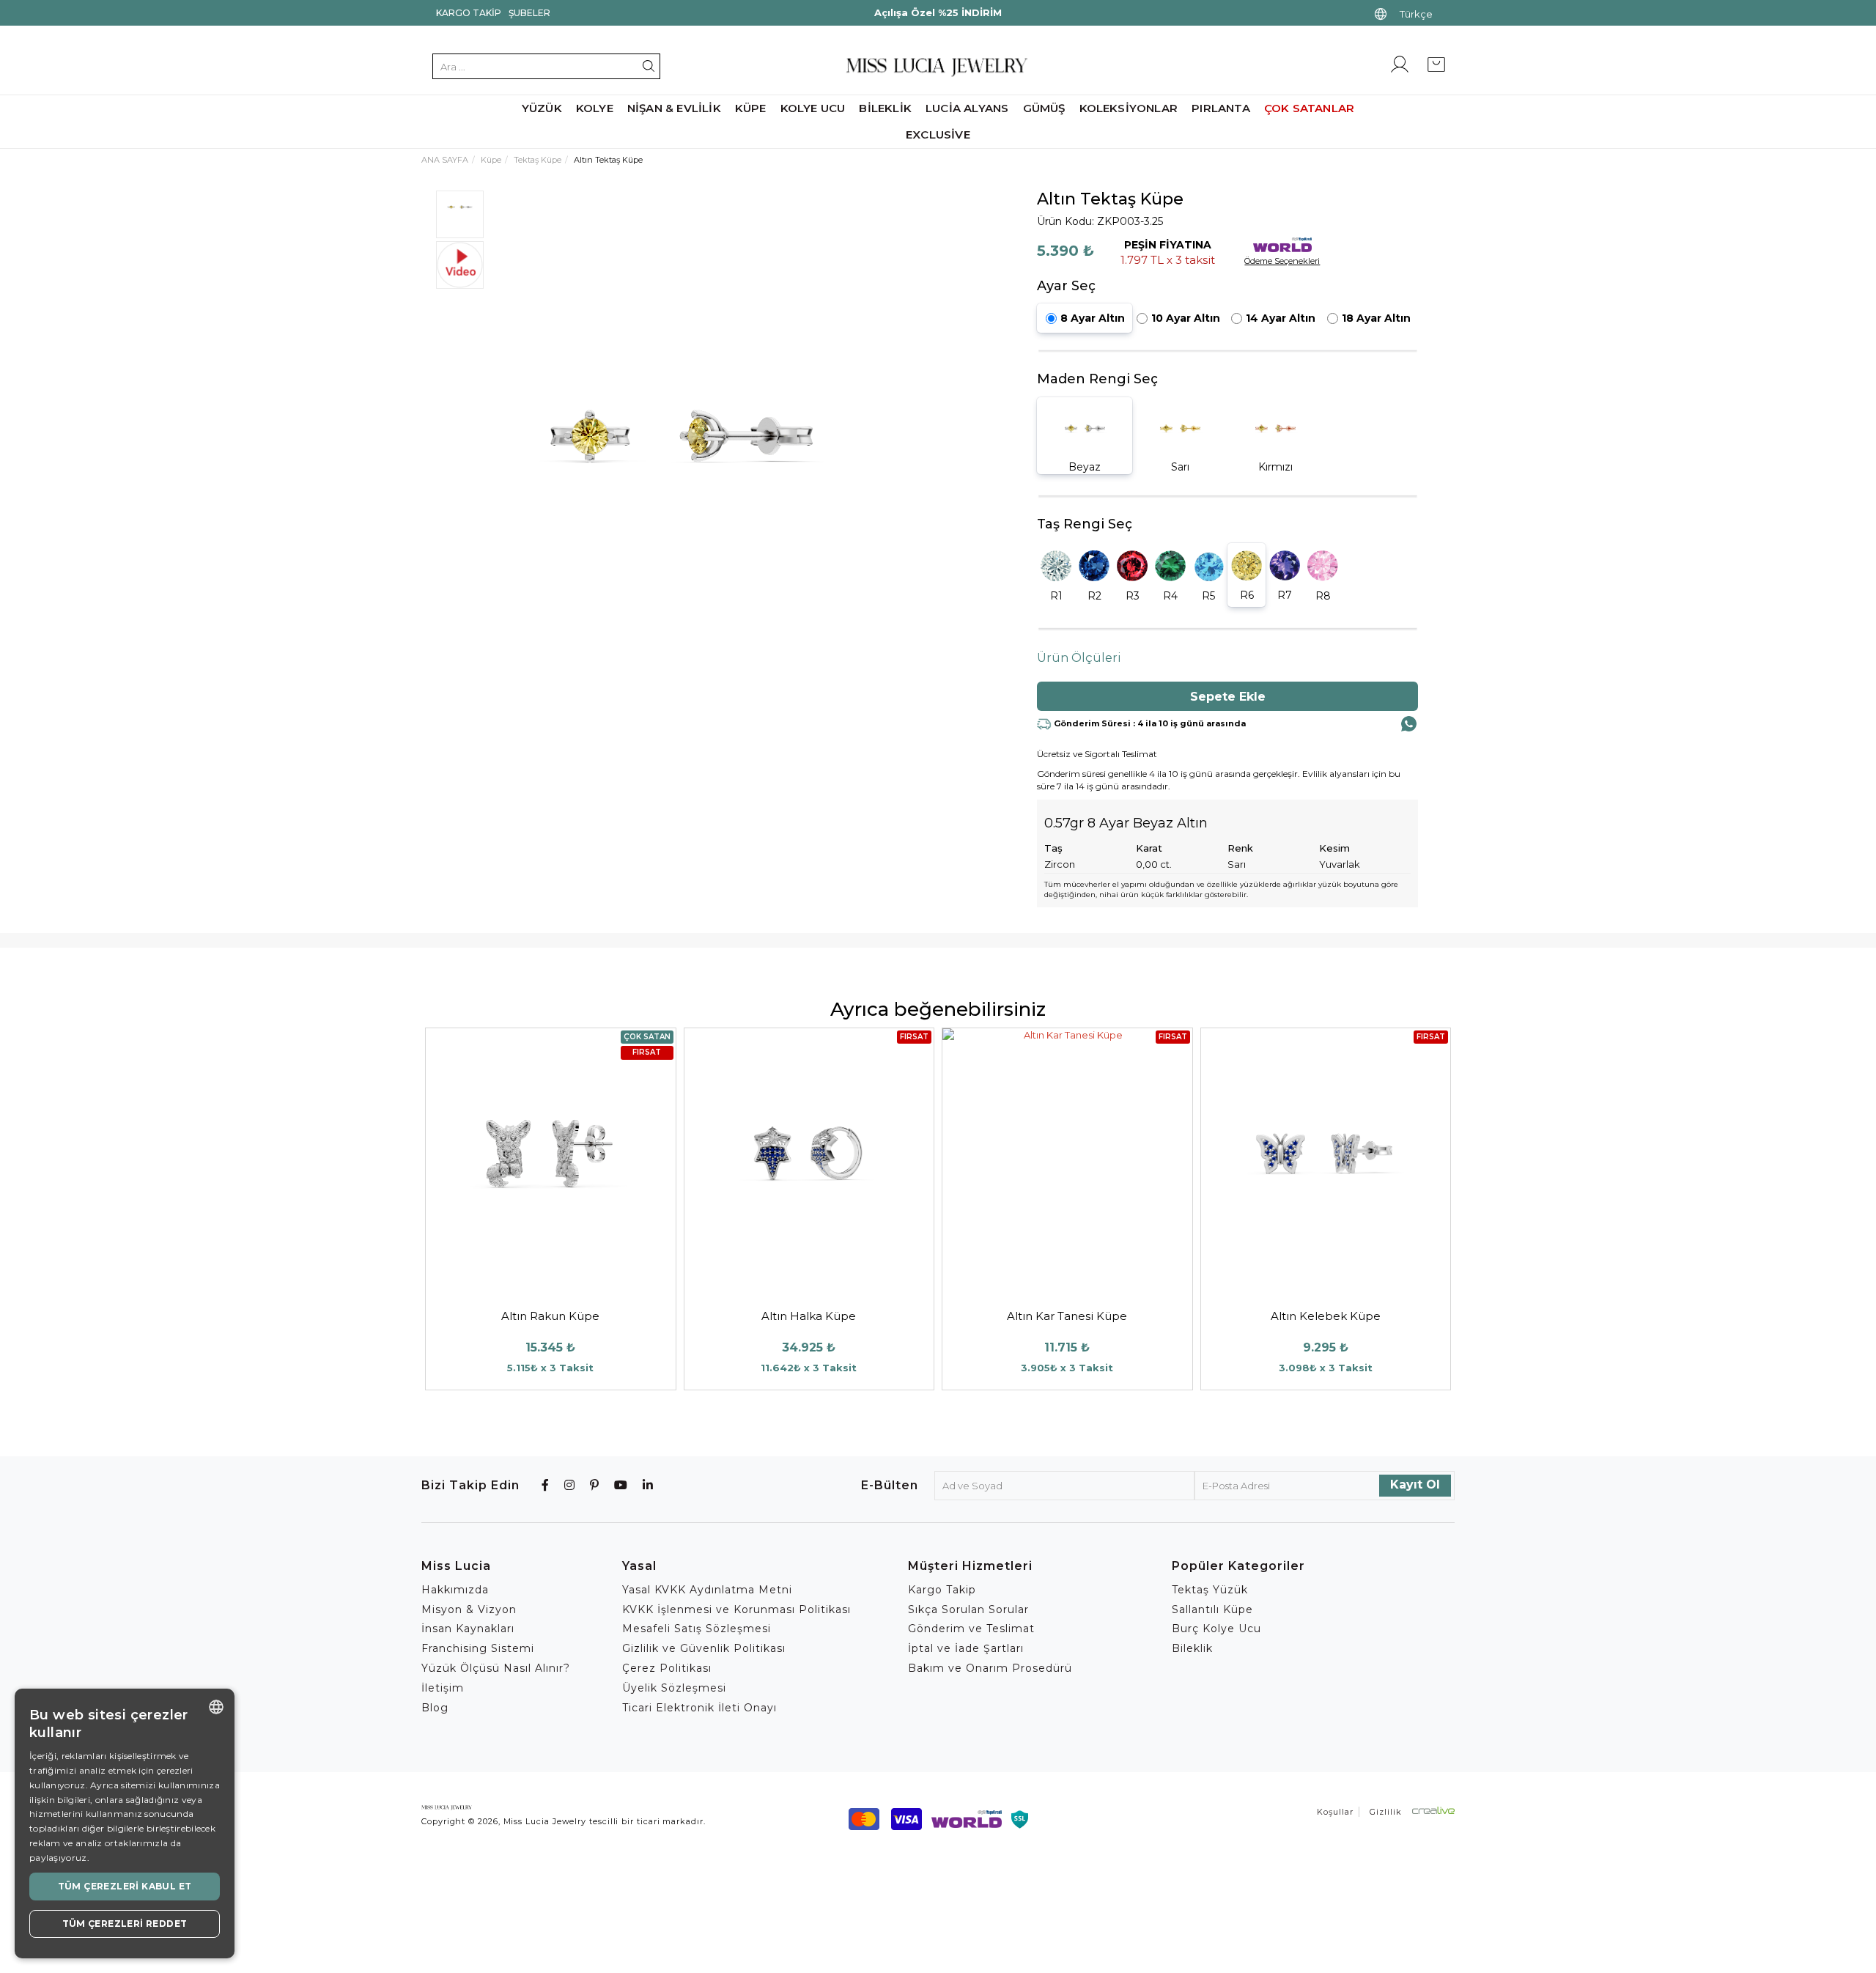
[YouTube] (621, 1485)
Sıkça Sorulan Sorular (968, 1609)
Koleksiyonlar (1129, 108)
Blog (435, 1708)
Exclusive (938, 134)
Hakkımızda (455, 1590)
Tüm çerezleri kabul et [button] (125, 1886)
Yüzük (542, 108)
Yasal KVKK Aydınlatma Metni (707, 1590)
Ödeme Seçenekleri (1282, 261)
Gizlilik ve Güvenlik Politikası (704, 1648)
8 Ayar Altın (1093, 318)
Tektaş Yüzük (1210, 1590)
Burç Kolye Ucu (1216, 1629)
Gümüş (1044, 108)
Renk (1240, 848)
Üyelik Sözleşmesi (674, 1688)
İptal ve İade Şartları (966, 1648)
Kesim (1334, 848)
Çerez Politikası (667, 1668)
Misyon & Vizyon (469, 1609)
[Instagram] (570, 1485)
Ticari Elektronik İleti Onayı (699, 1708)
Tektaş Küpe (538, 160)
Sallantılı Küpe (1212, 1609)
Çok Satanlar (1309, 108)
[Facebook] (546, 1485)
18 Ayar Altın (1376, 318)
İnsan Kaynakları (468, 1629)
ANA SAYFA (445, 160)
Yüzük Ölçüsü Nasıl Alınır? (496, 1668)
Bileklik (885, 108)
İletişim (443, 1688)
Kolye (595, 108)
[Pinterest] (595, 1485)
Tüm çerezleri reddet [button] (125, 1924)
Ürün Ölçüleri (1079, 658)
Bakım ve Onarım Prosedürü (990, 1668)
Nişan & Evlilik (674, 108)
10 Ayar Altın (1186, 318)
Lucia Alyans (967, 108)
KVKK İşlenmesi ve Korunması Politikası (736, 1609)
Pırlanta (1221, 108)
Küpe (751, 108)
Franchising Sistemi (478, 1648)
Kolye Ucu (813, 108)
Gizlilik (1386, 1812)
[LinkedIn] (648, 1485)
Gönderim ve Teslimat (971, 1629)
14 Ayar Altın (1281, 318)
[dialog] (125, 1823)
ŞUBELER (529, 13)
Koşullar (1335, 1812)
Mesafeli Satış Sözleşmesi (697, 1629)
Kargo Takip (469, 13)
